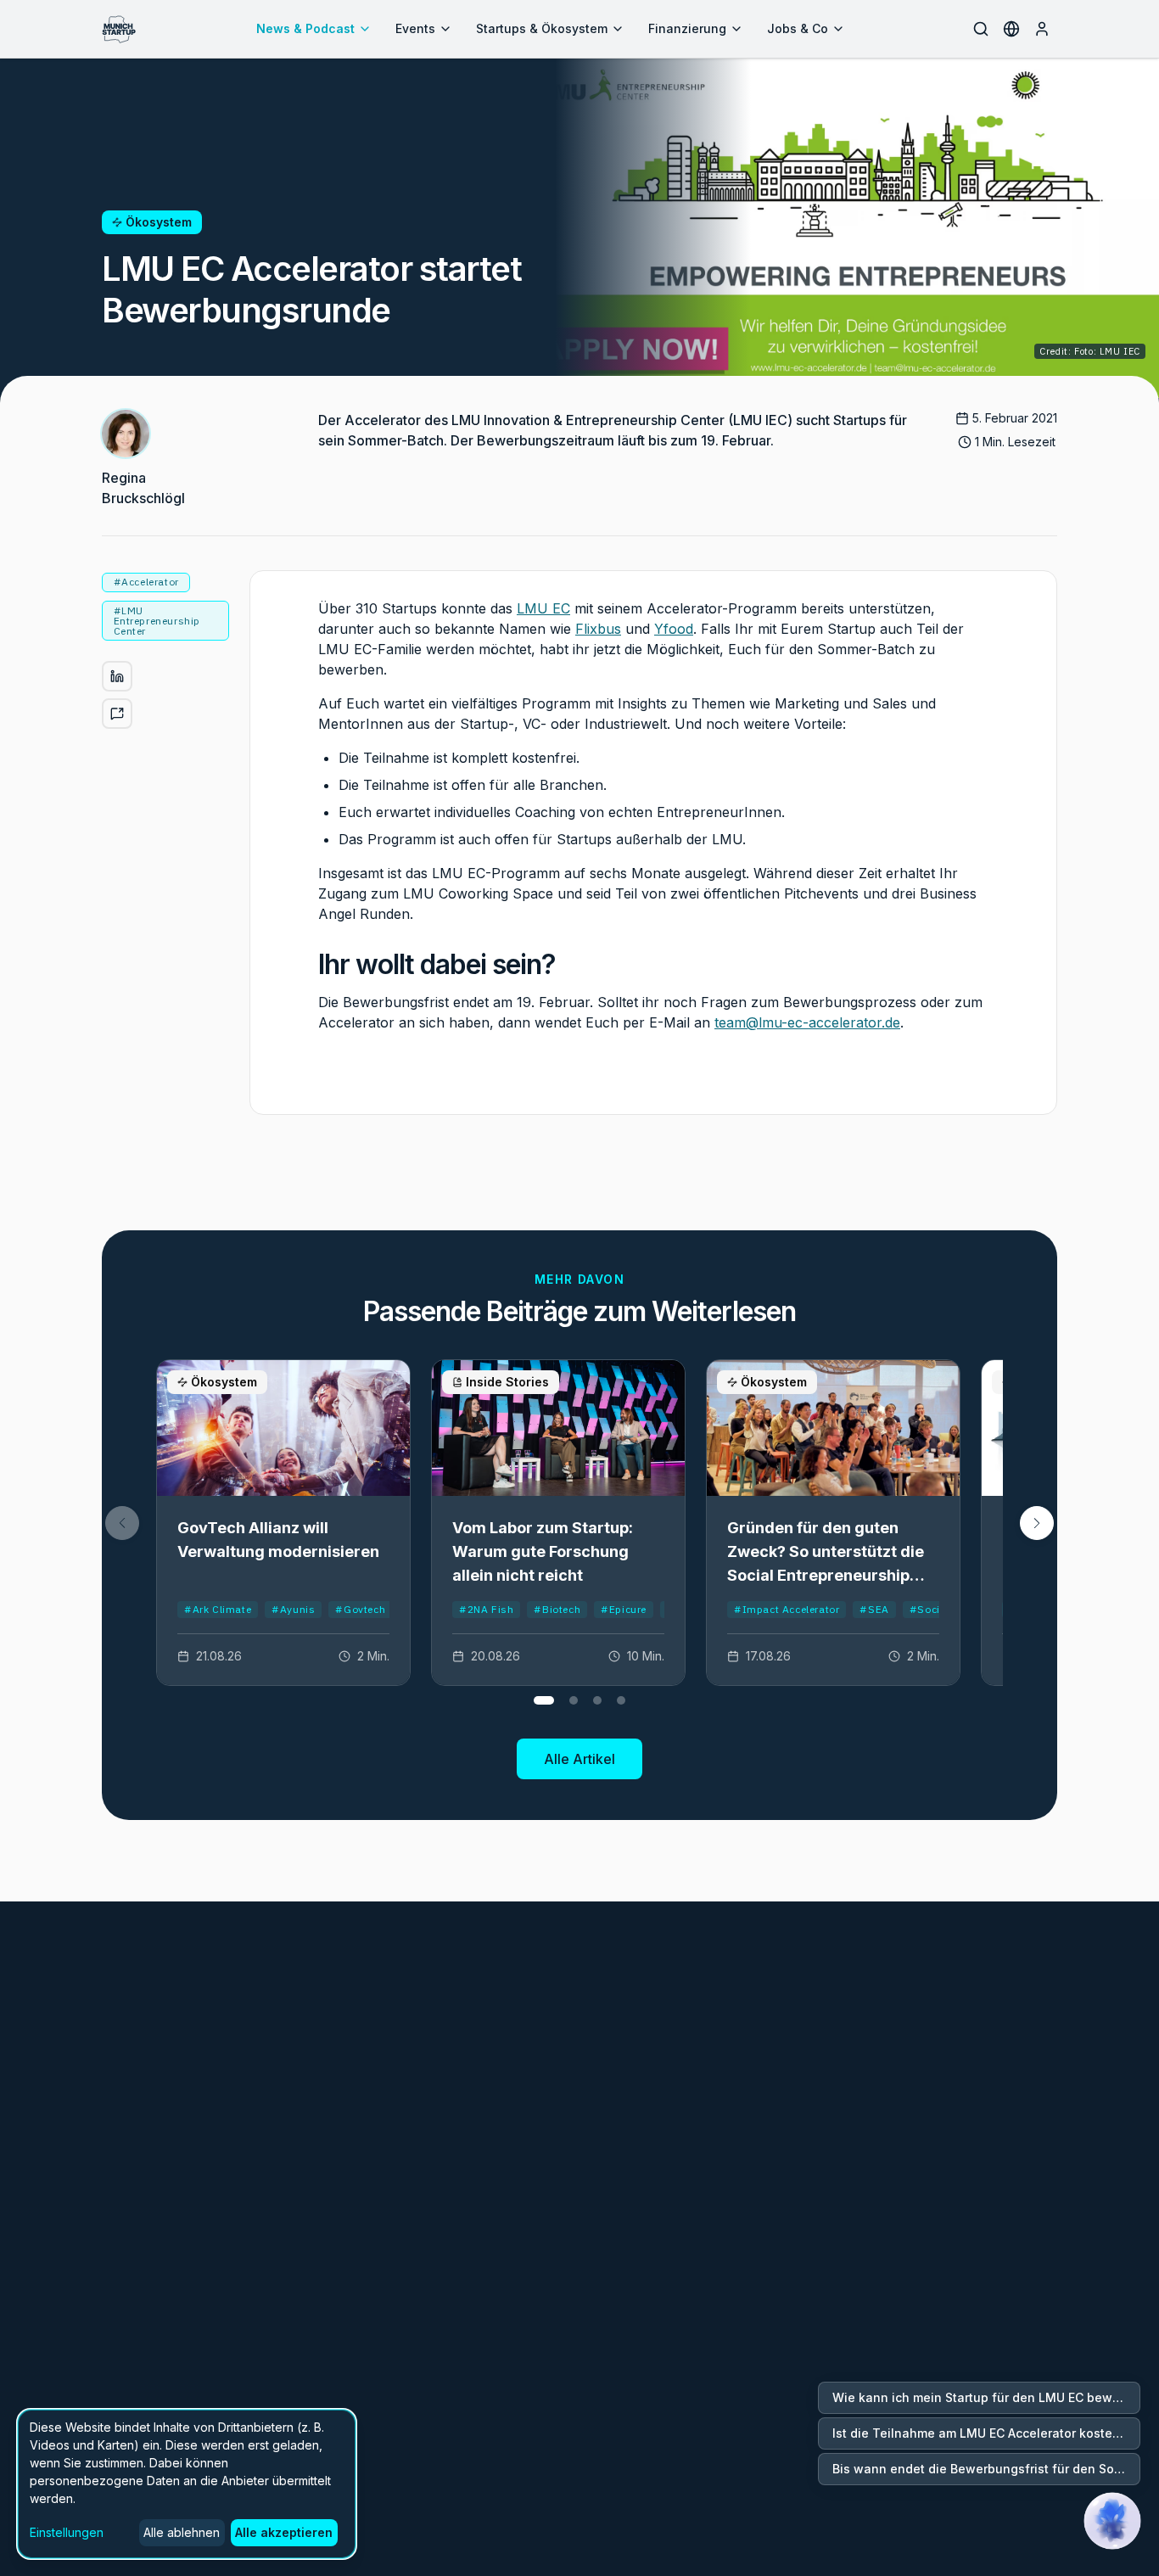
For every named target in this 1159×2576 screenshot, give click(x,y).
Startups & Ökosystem (542, 28)
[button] (1037, 1523)
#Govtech (360, 1609)
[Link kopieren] (117, 714)
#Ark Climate (218, 1609)
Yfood (674, 629)
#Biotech (557, 1609)
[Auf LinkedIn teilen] (117, 676)
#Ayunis (293, 1609)
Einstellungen (67, 2532)
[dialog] (187, 2484)
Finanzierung (687, 28)
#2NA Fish (486, 1609)
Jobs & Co (798, 28)
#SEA (874, 1609)
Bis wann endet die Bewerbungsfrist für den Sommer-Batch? (986, 2469)
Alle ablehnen (182, 2532)
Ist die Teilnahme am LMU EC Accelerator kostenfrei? (986, 2433)
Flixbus (598, 629)
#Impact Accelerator (787, 1609)
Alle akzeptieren (284, 2532)
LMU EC (543, 608)
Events (415, 28)
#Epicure (624, 1609)
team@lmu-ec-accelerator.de (807, 1022)
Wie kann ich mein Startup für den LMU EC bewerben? (986, 2397)
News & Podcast (305, 28)
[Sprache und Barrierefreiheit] (1011, 29)
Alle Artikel (579, 1759)
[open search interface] (981, 29)
